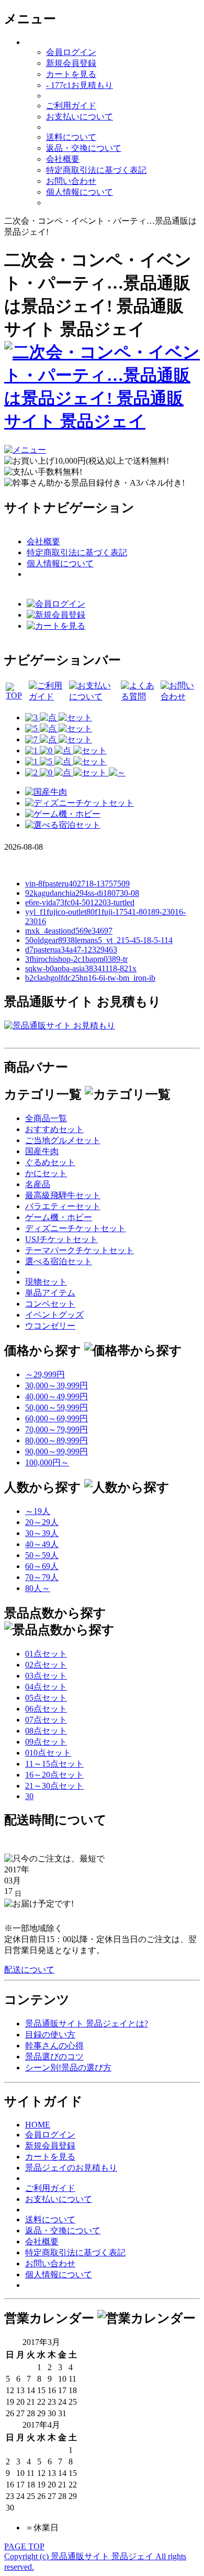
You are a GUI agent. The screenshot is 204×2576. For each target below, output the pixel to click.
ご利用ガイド (71, 106)
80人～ (38, 1588)
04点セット (46, 1687)
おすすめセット (54, 1129)
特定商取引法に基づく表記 (96, 170)
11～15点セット (54, 1764)
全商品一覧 (46, 1118)
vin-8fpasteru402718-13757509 (77, 884)
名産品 (38, 1184)
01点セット (46, 1654)
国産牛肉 (42, 1151)
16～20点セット (54, 1775)
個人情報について (80, 192)
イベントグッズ (54, 1315)
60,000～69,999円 (56, 1418)
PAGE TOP (24, 2546)
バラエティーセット (63, 1206)
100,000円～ (47, 1462)
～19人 (38, 1511)
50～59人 (42, 1555)
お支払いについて (80, 117)
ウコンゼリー (50, 1326)
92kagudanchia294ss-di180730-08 (82, 893)
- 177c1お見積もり (80, 85)
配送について (29, 1970)
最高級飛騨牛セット (63, 1195)
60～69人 (42, 1566)
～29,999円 (45, 1374)
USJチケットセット (61, 1239)
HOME (38, 2125)
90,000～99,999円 (56, 1451)
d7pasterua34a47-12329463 (71, 950)
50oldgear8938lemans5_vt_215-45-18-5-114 (99, 940)
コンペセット (50, 1304)
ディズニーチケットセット (75, 1228)
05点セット (46, 1698)
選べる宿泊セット (59, 1261)
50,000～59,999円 (56, 1407)
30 (29, 1796)
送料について (71, 137)
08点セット (46, 1731)
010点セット (48, 1753)
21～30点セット (54, 1786)
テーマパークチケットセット (80, 1250)
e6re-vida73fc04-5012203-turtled (80, 902)
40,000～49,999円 (56, 1396)
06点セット (46, 1709)
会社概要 (63, 159)
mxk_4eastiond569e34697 (69, 931)
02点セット (46, 1665)
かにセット (46, 1173)
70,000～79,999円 (56, 1429)
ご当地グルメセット (63, 1140)
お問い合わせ (71, 181)
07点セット (46, 1720)
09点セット (46, 1742)
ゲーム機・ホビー (59, 1217)
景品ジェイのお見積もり (71, 2168)
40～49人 (42, 1544)
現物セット (46, 1282)
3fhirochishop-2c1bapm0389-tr (76, 959)
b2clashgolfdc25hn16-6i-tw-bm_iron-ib (90, 978)
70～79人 (42, 1577)
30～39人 (42, 1533)
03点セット (46, 1676)
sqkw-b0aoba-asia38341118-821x (81, 968)
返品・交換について (84, 148)
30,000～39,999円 (56, 1385)
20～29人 (42, 1522)
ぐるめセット (50, 1162)
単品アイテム (50, 1293)
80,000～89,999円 (56, 1440)
